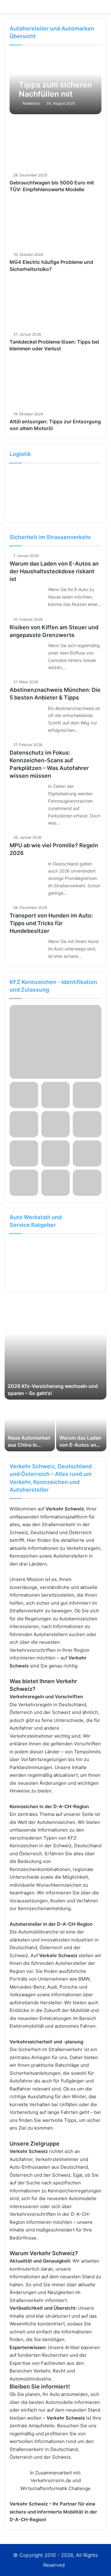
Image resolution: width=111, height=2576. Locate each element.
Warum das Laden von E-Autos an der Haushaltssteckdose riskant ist (54, 571)
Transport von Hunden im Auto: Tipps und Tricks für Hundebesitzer (51, 923)
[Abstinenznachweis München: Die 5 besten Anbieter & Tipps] (27, 716)
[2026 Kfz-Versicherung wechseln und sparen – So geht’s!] (55, 1348)
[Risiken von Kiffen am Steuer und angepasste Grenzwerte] (27, 653)
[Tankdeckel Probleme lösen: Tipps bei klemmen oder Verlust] (55, 304)
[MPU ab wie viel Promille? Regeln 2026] (27, 871)
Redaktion (31, 103)
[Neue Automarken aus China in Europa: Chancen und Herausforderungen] (30, 1426)
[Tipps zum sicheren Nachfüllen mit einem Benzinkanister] (55, 83)
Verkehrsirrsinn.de (51, 2480)
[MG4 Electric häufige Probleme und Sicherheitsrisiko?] (55, 224)
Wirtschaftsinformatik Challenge (55, 2488)
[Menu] (103, 9)
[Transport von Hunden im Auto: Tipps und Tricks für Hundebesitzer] (27, 949)
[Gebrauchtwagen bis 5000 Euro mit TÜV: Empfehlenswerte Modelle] (55, 144)
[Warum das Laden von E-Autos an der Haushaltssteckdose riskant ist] (27, 597)
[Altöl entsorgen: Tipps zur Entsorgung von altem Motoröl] (55, 383)
